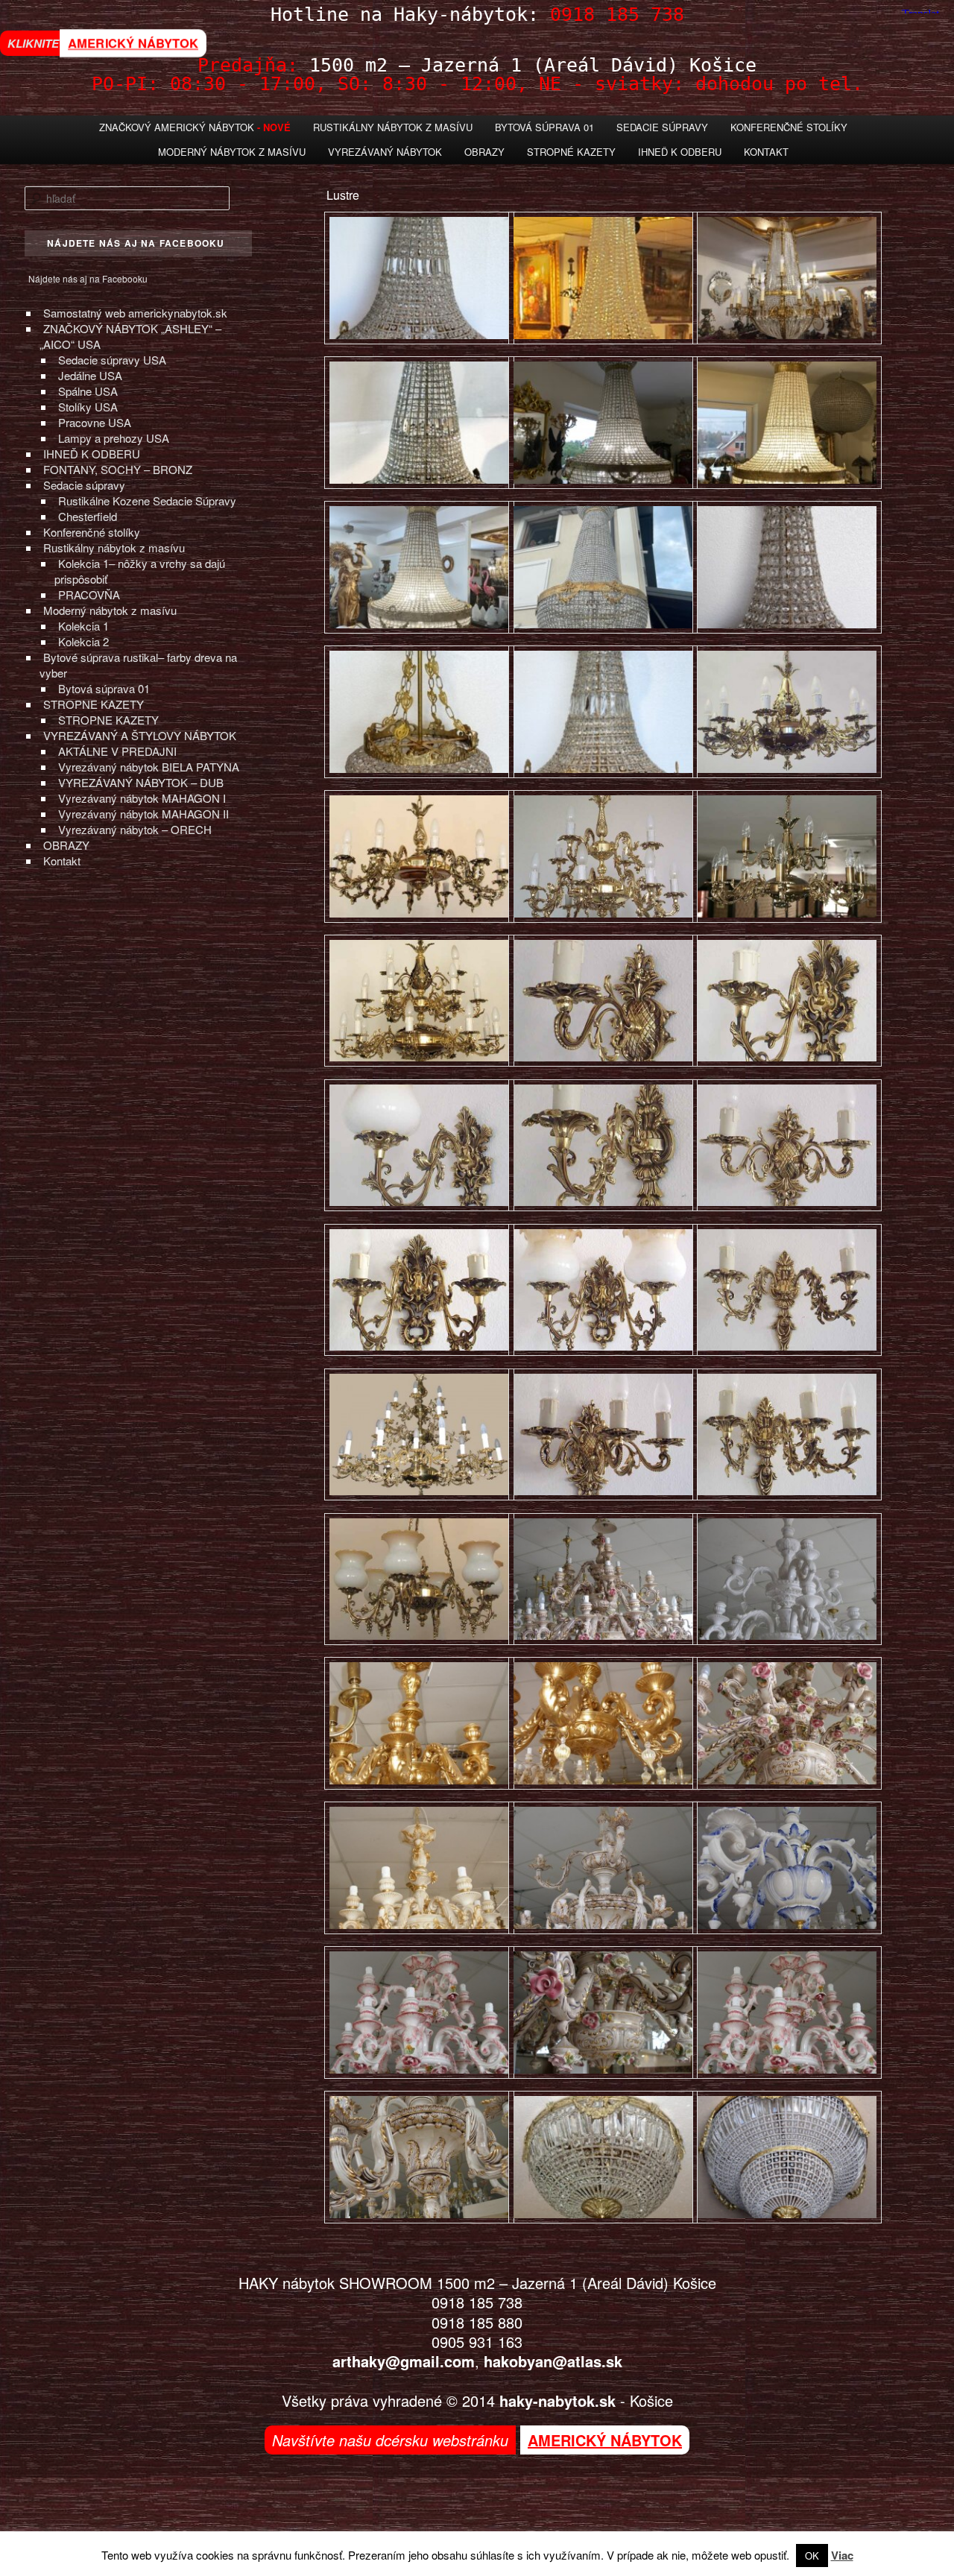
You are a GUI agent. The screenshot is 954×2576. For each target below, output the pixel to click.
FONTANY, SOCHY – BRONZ (118, 469)
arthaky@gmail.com (404, 2361)
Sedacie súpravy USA (112, 360)
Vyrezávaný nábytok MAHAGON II (143, 814)
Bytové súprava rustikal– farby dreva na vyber (138, 665)
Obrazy (484, 152)
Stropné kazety (571, 152)
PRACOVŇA (89, 594)
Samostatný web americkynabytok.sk (135, 313)
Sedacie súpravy (84, 485)
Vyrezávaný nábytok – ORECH (135, 829)
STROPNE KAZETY (94, 704)
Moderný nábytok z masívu (232, 152)
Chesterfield (88, 516)
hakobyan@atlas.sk (553, 2361)
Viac (842, 2555)
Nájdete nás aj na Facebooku (88, 278)
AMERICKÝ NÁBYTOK (133, 43)
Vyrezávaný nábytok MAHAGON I (142, 798)
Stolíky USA (88, 407)
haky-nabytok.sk (557, 2400)
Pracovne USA (95, 422)
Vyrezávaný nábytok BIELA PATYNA (149, 767)
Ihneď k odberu (680, 152)
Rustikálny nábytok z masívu (393, 127)
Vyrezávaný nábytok (385, 152)
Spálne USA (88, 391)
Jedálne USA (90, 375)
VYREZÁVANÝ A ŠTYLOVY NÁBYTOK (140, 735)
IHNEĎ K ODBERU (92, 454)
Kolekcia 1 (83, 626)
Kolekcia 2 (83, 641)
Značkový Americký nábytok (177, 127)
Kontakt (766, 152)
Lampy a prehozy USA (114, 438)
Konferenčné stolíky (789, 127)
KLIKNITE (33, 43)
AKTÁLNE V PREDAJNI (117, 751)
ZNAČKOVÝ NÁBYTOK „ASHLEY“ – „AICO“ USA (130, 336)
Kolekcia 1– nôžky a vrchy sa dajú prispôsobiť (140, 571)
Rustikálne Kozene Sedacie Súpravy (147, 501)
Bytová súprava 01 (544, 127)
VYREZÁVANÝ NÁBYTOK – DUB (141, 782)
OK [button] (812, 2556)
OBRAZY (66, 845)
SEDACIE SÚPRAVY (662, 127)
